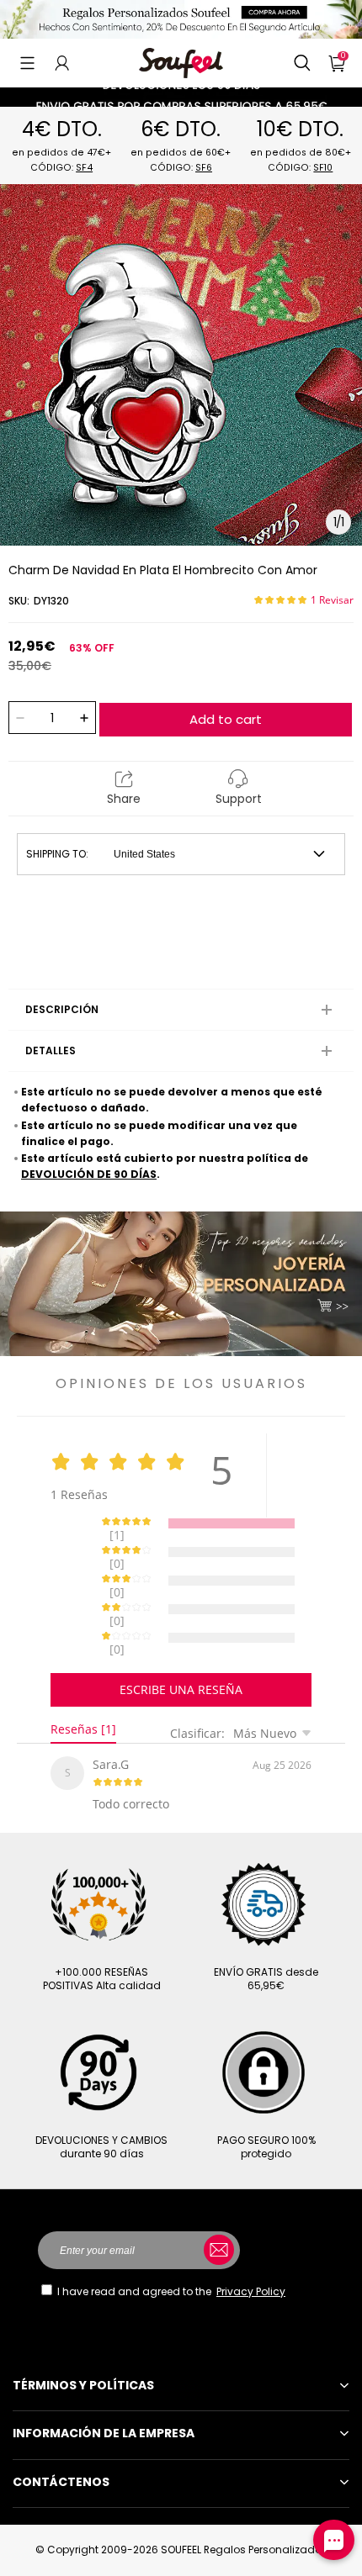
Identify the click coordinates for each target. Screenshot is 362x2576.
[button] (27, 63)
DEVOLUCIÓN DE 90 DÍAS (89, 1174)
